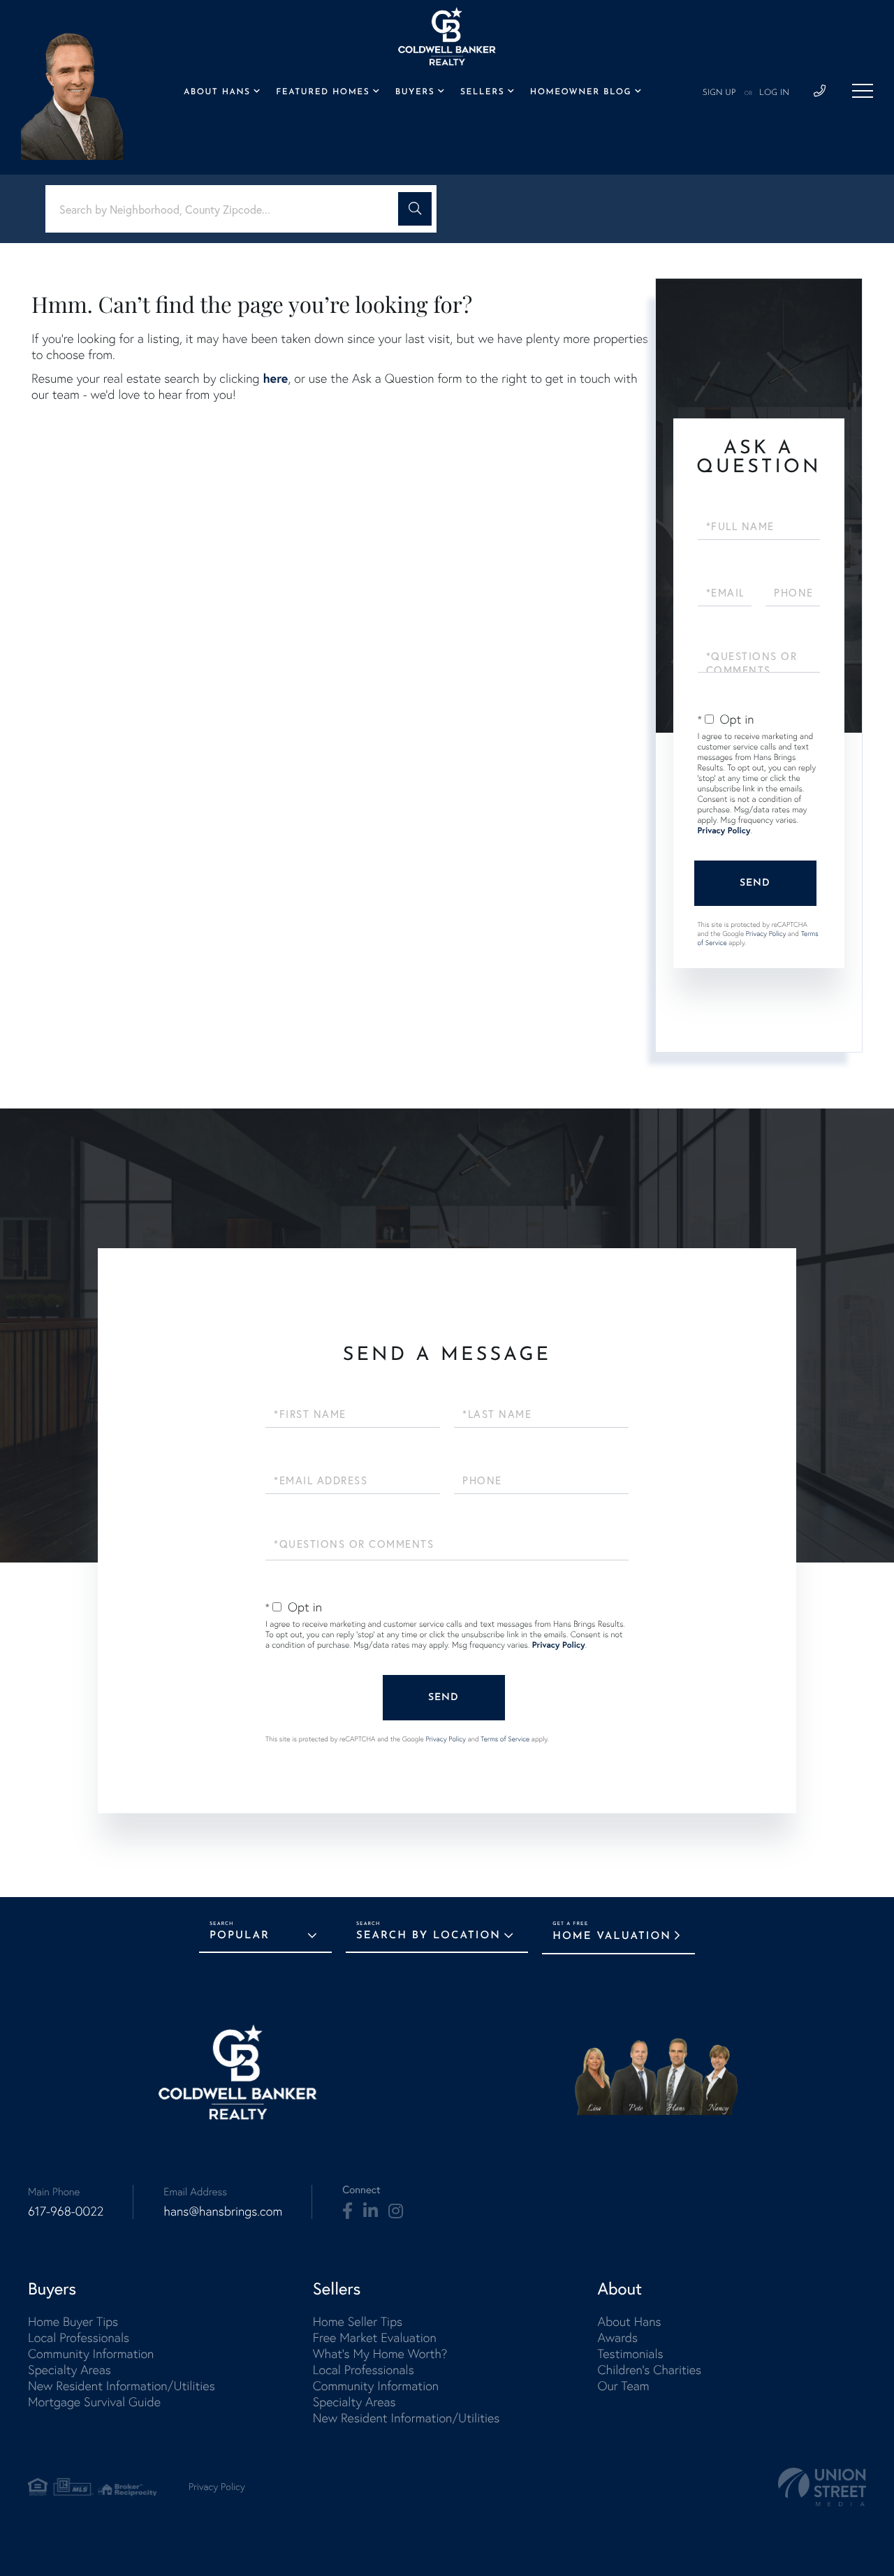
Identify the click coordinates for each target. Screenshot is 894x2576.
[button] (415, 209)
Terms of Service (505, 1739)
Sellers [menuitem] (482, 92)
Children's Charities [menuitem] (649, 2370)
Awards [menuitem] (617, 2337)
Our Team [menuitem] (623, 2386)
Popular (240, 1936)
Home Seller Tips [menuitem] (358, 2321)
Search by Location (428, 1936)
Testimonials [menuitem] (630, 2354)
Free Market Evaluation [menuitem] (375, 2337)
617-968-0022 (66, 2211)
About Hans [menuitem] (217, 92)
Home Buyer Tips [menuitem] (73, 2321)
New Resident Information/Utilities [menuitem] (122, 2386)
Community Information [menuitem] (91, 2354)
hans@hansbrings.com (223, 2211)
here (275, 378)
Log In (774, 93)
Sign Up (719, 93)
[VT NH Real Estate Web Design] (822, 2487)
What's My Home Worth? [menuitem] (380, 2354)
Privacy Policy (724, 831)
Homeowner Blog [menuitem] (581, 92)
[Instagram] (396, 2211)
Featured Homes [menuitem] (323, 92)
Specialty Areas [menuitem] (69, 2370)
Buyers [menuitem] (415, 92)
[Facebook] (347, 2211)
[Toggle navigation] (863, 91)
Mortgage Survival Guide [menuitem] (94, 2402)
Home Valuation (612, 1937)
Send (755, 883)
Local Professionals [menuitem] (79, 2337)
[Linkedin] (371, 2211)
